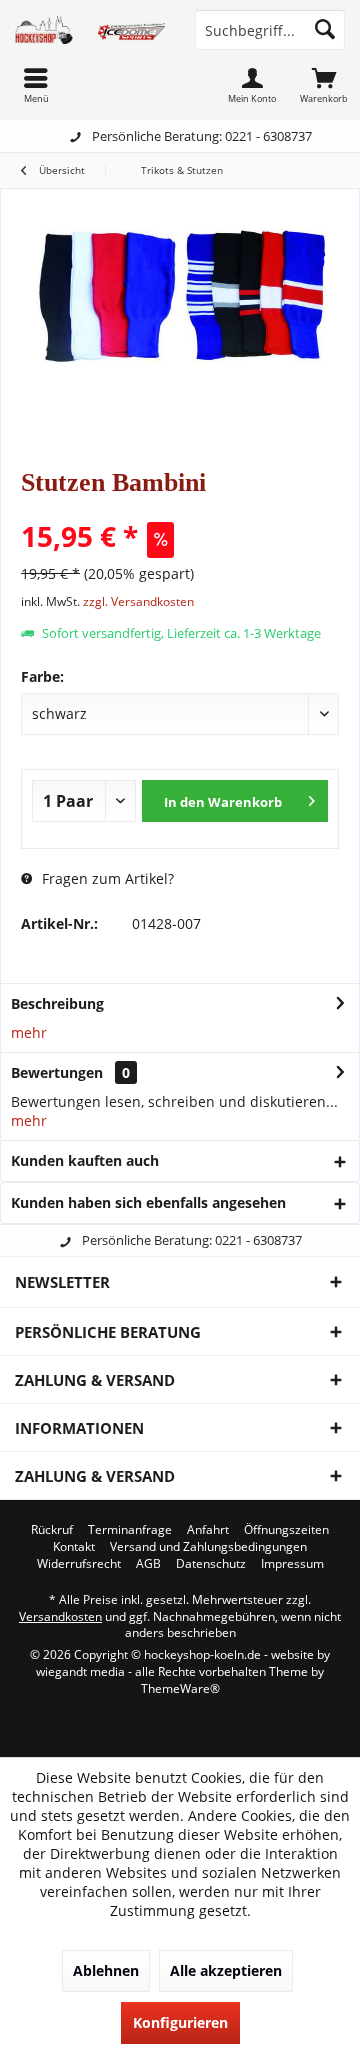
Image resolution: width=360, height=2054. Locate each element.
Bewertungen (57, 1072)
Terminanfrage (130, 1530)
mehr (29, 1032)
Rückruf (52, 1530)
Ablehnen (106, 1970)
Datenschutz (211, 1564)
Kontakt (74, 1547)
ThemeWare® (180, 1688)
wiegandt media (80, 1671)
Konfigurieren (180, 2022)
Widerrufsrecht (79, 1564)
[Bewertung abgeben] (180, 509)
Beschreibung (57, 1003)
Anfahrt (208, 1530)
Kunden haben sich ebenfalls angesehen (148, 1202)
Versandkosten (60, 1616)
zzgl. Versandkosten (138, 601)
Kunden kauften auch (85, 1160)
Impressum (292, 1564)
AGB (148, 1564)
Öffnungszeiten (286, 1530)
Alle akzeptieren (226, 1970)
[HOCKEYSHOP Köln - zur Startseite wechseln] (90, 30)
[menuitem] (324, 85)
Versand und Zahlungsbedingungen (208, 1547)
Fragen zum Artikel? (106, 878)
